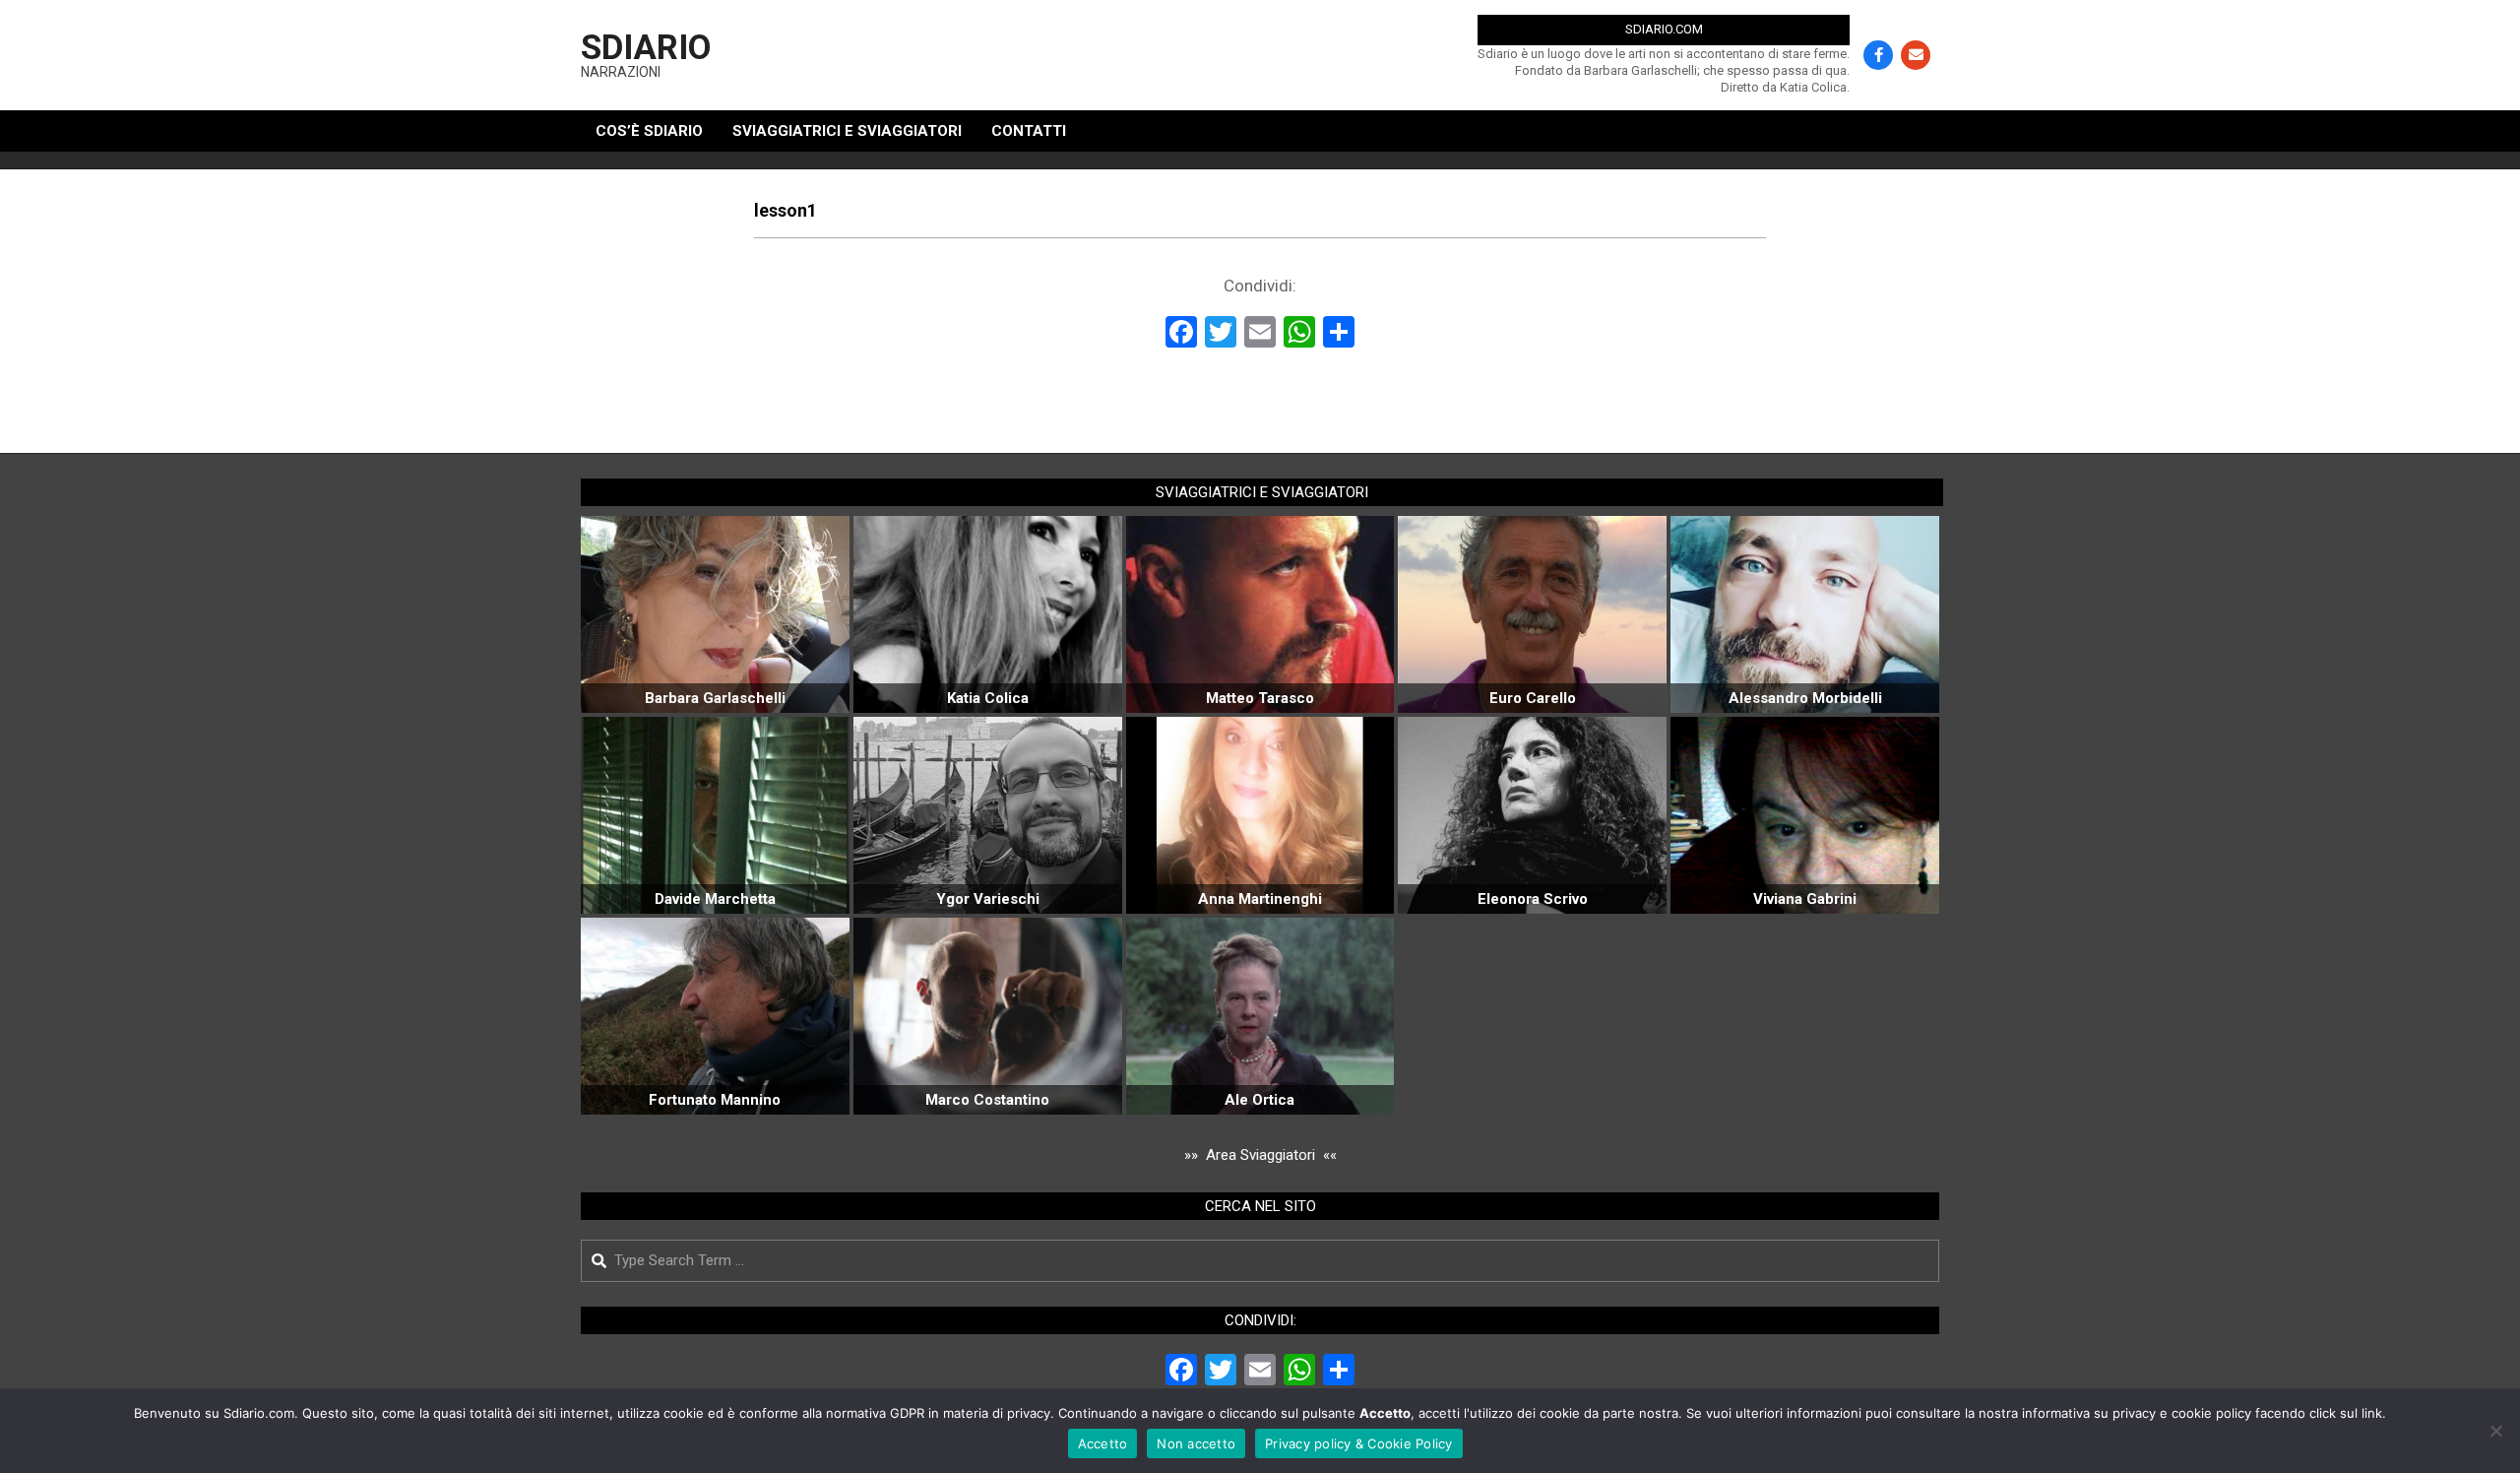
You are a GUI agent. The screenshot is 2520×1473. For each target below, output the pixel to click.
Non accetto (1196, 1443)
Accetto (1103, 1443)
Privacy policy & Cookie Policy (1359, 1443)
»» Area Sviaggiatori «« (1260, 1155)
